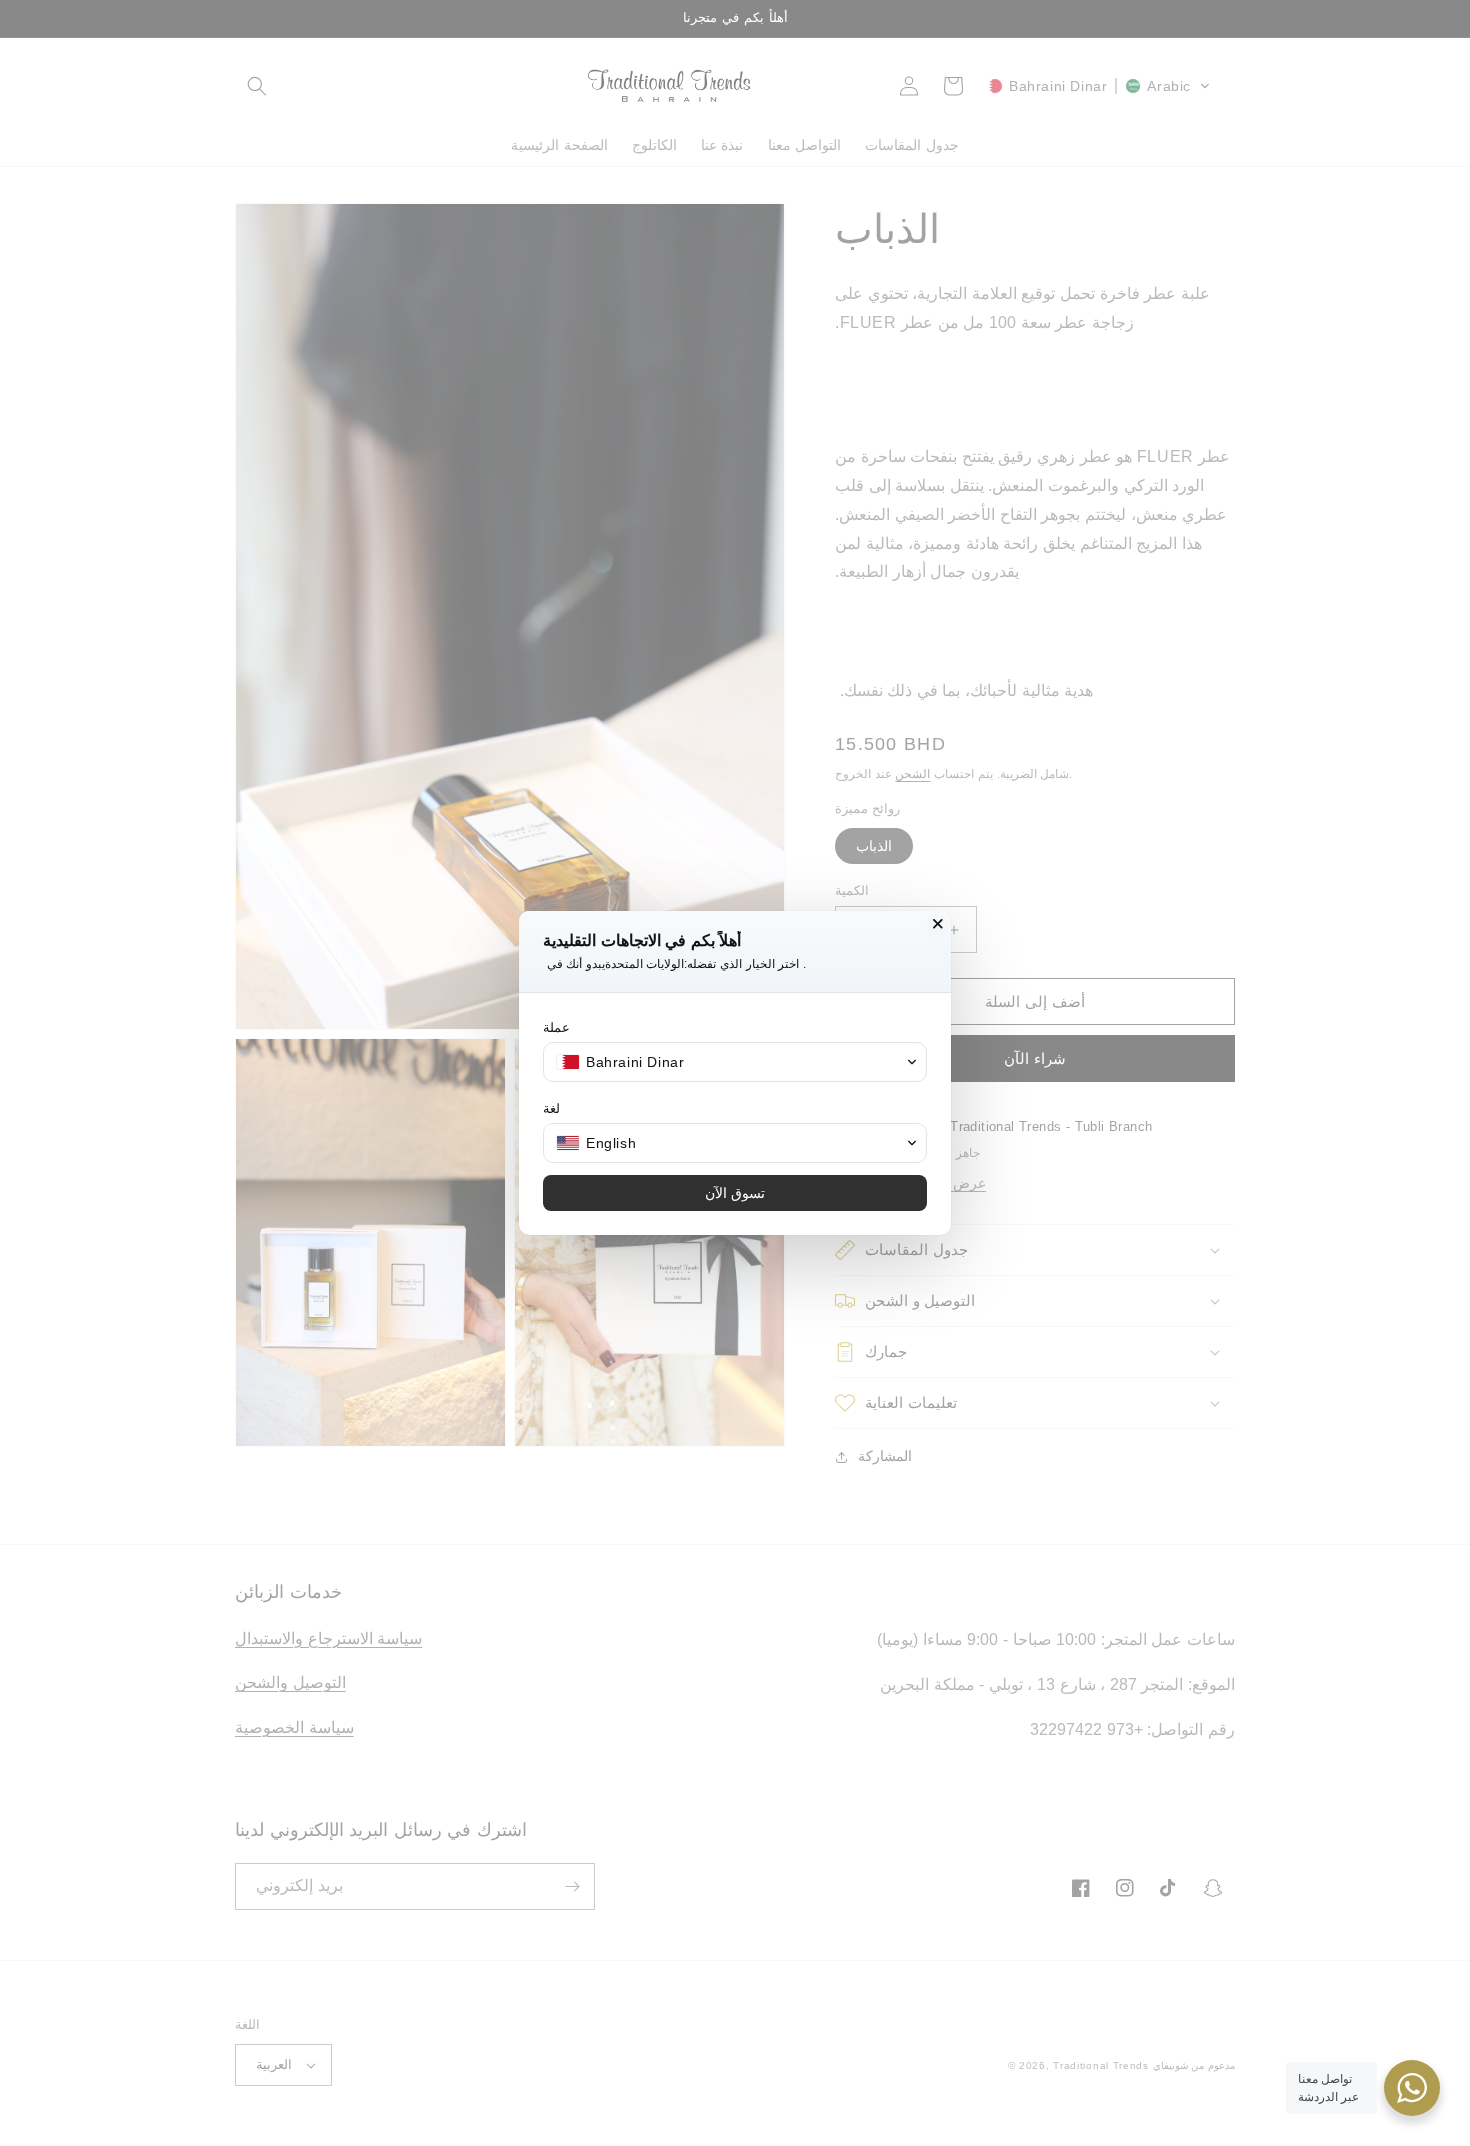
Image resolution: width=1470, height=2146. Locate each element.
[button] (735, 1062)
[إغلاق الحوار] (938, 924)
